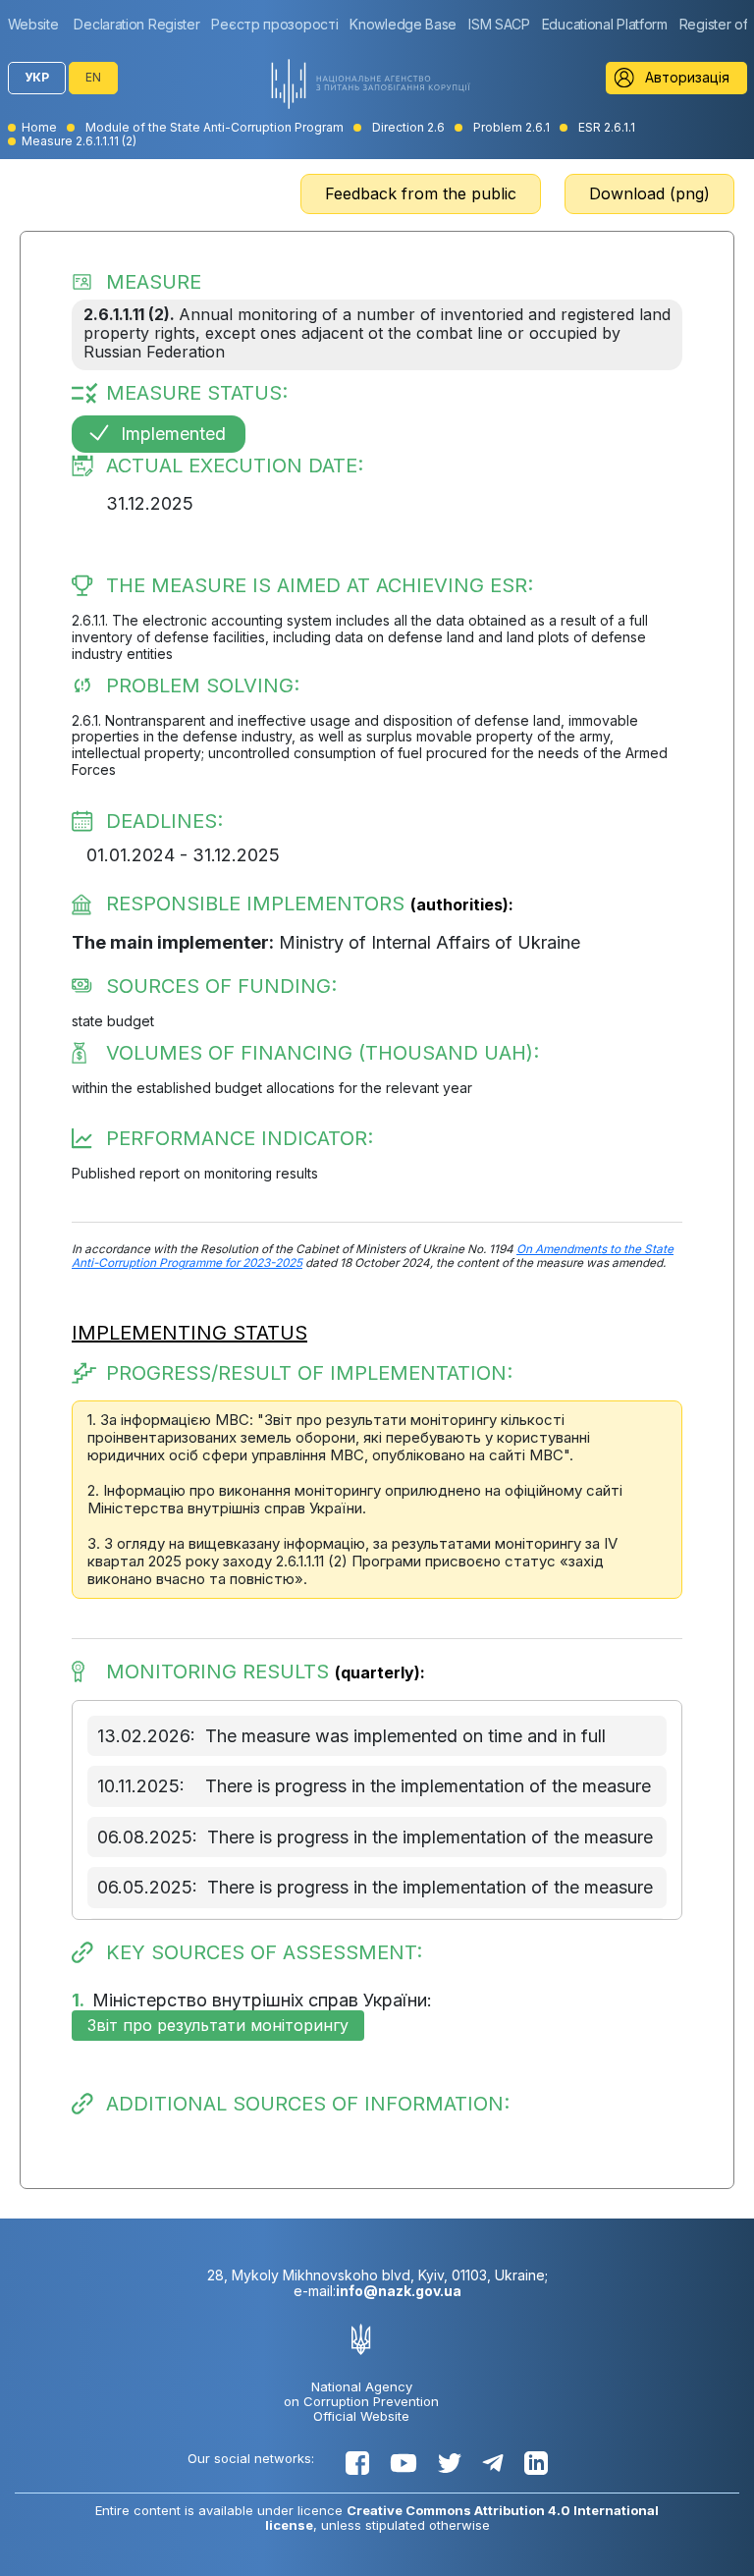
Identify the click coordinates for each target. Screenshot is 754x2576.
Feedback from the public (421, 193)
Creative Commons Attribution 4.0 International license (462, 2518)
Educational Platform (605, 24)
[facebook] (357, 2463)
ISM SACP (499, 24)
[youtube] (404, 2463)
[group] (38, 24)
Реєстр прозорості (274, 24)
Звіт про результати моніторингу (218, 2025)
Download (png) (649, 193)
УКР (37, 77)
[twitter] (450, 2463)
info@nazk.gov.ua (399, 2291)
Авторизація (687, 77)
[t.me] (493, 2463)
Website (33, 24)
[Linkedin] (536, 2463)
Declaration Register (136, 24)
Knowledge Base (403, 24)
